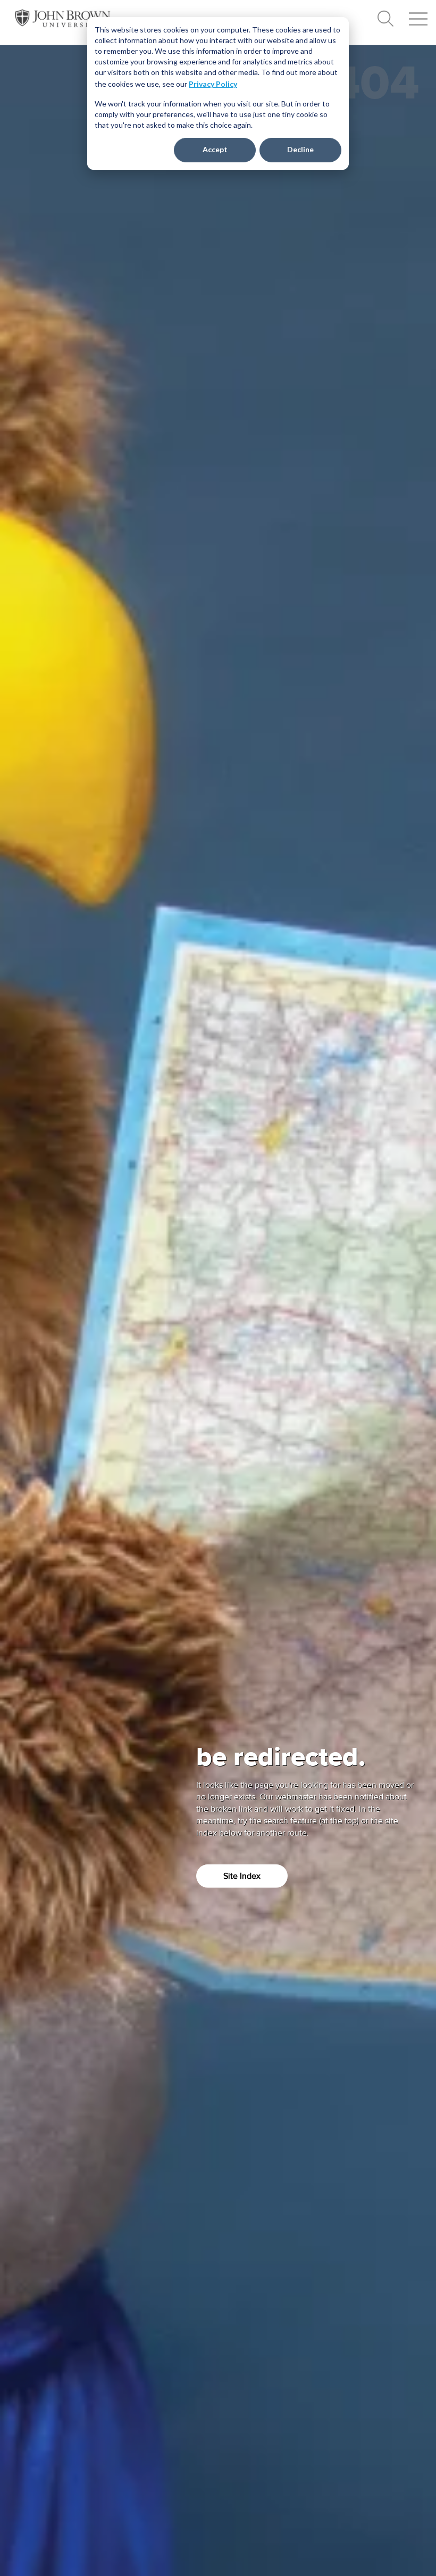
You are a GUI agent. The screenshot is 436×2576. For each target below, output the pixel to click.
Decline (300, 149)
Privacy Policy (213, 84)
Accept (215, 149)
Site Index (242, 1876)
